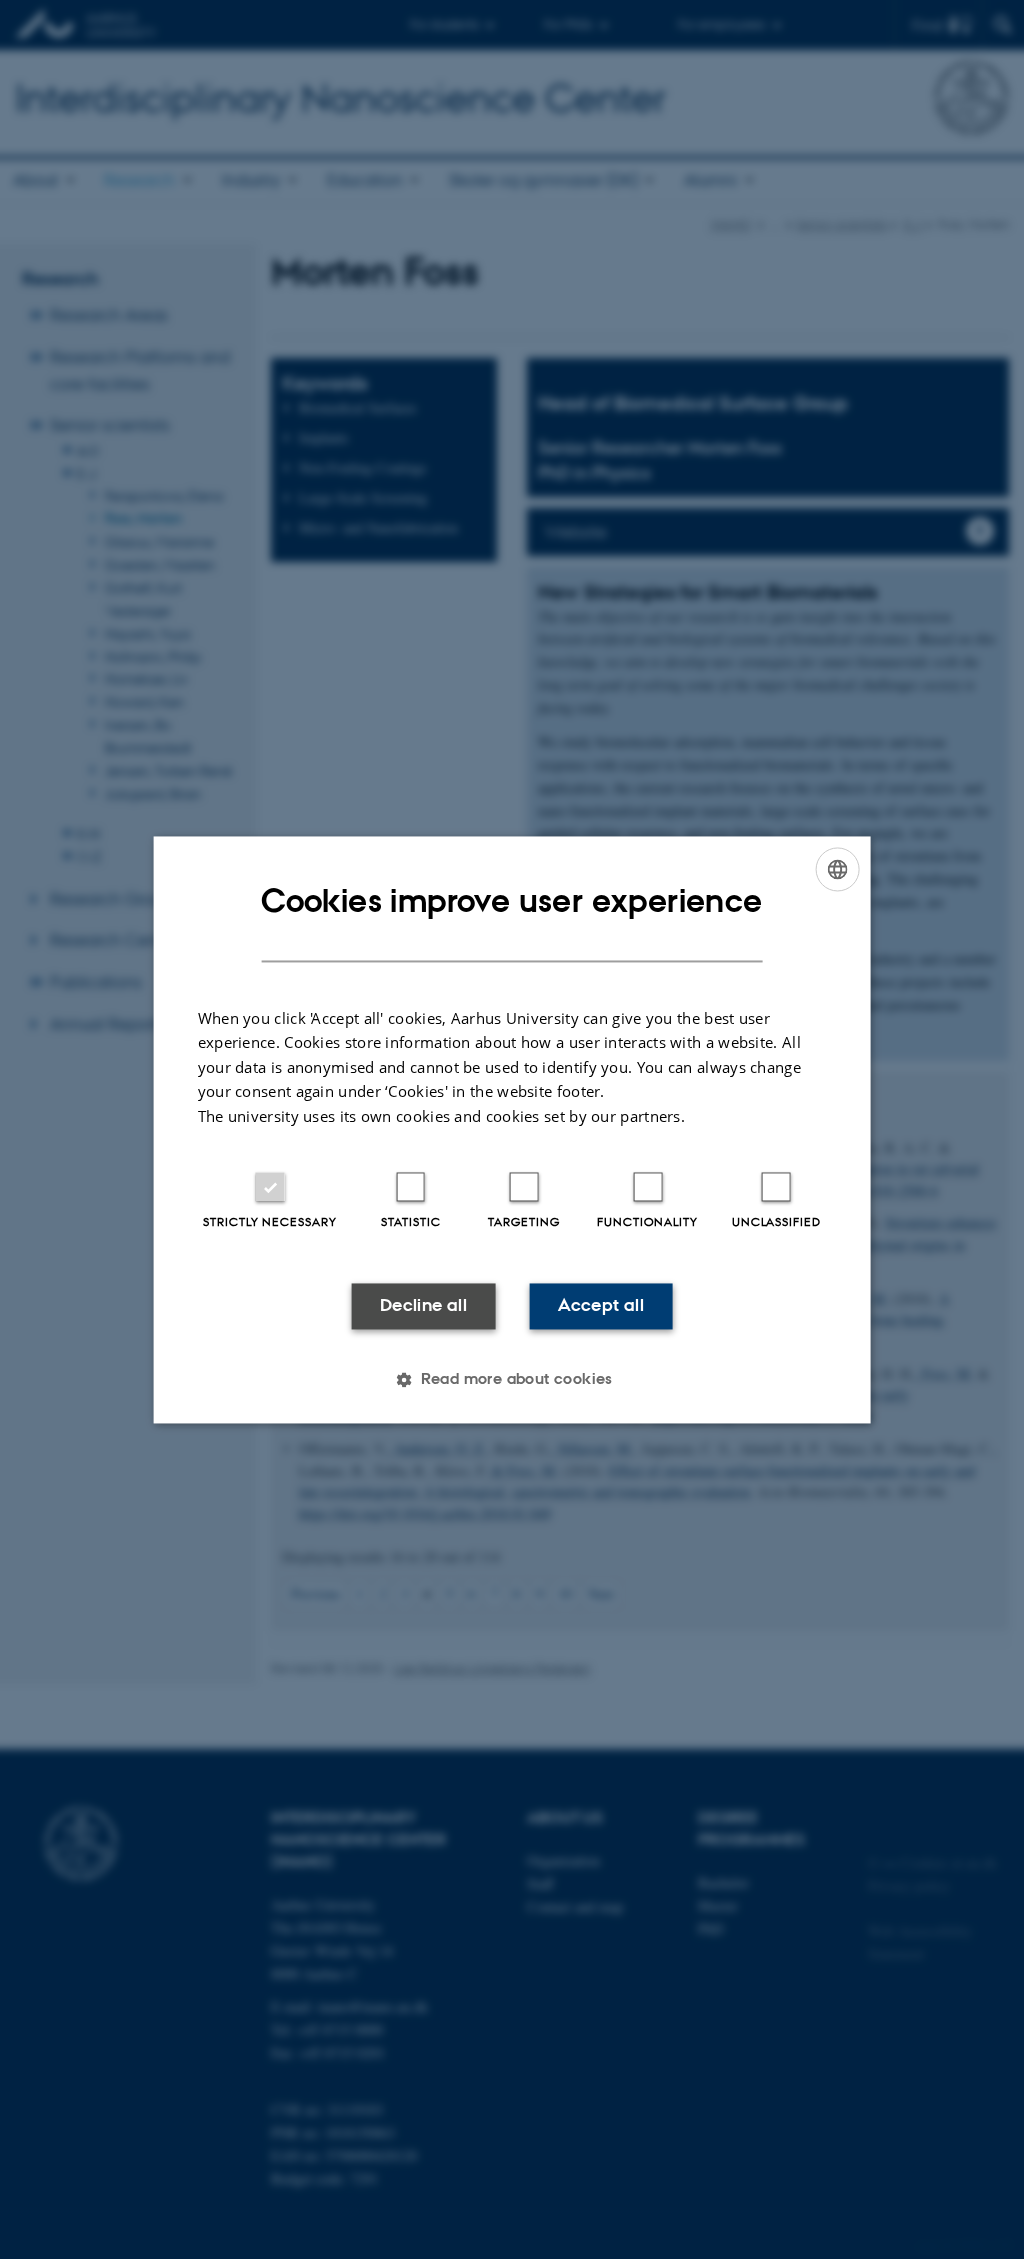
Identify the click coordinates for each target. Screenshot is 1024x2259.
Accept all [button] (601, 1306)
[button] (512, 1379)
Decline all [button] (423, 1306)
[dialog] (512, 1129)
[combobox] (837, 869)
